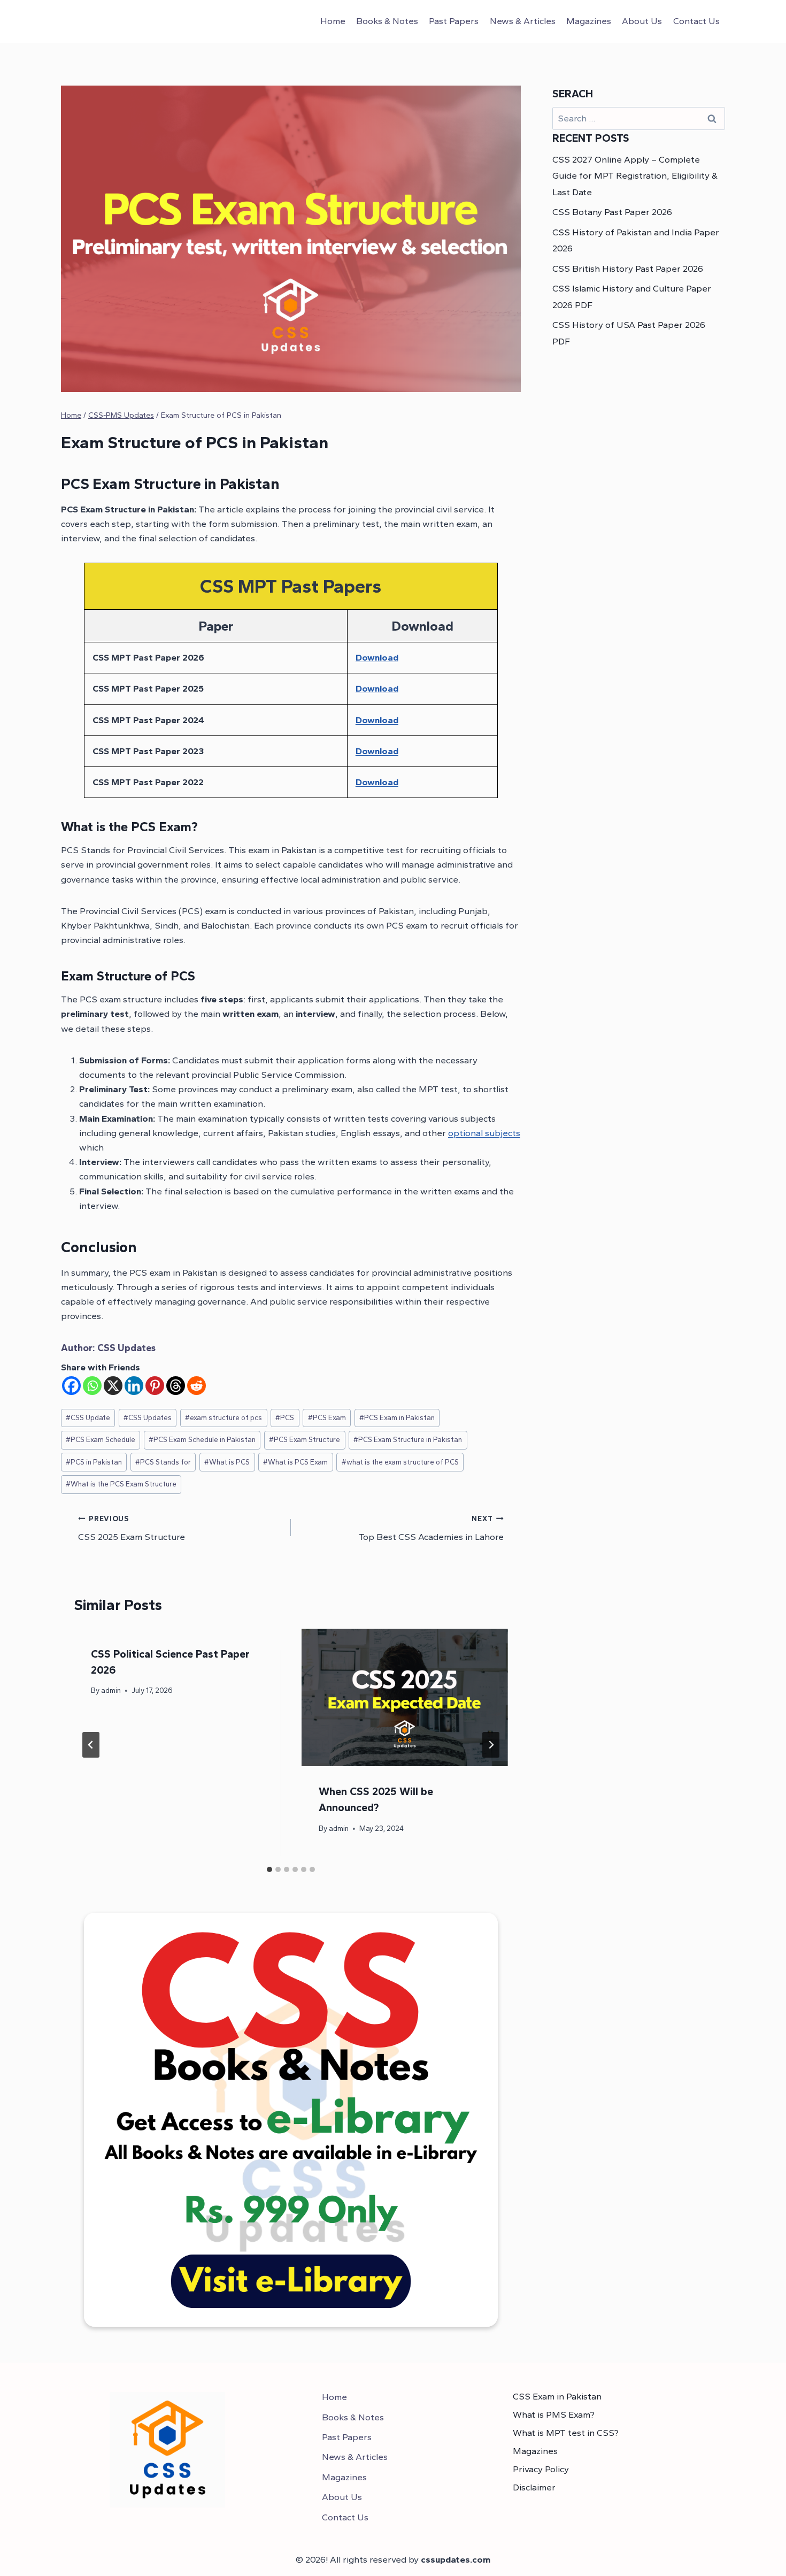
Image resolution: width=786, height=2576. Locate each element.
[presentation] (405, 1697)
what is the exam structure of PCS (400, 1462)
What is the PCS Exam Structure (121, 1484)
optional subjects (484, 1133)
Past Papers (454, 21)
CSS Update (88, 1417)
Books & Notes (387, 21)
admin (111, 1690)
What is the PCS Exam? (129, 827)
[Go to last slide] (91, 1745)
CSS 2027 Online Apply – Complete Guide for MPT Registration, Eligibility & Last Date (635, 176)
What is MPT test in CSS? (566, 2433)
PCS (285, 1417)
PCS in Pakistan (94, 1462)
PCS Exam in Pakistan (397, 1417)
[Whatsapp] (92, 1386)
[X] (113, 1386)
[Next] (491, 1745)
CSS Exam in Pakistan (557, 2396)
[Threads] (176, 1386)
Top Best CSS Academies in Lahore (431, 1528)
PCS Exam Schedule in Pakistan (202, 1439)
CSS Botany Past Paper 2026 (612, 212)
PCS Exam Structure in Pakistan (408, 1439)
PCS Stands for (163, 1462)
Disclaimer (534, 2487)
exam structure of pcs (224, 1417)
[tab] (269, 1869)
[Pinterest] (155, 1386)
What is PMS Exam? (554, 2414)
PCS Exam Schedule (101, 1439)
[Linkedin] (134, 1386)
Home (333, 21)
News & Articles (523, 21)
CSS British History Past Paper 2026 (628, 269)
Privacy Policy (541, 2469)
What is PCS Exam (295, 1462)
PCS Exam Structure (305, 1439)
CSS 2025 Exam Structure (132, 1528)
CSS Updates (126, 1348)
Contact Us (696, 21)
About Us (642, 21)
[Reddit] (196, 1386)
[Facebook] (71, 1386)
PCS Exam (327, 1417)
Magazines (589, 21)
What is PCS (227, 1462)
